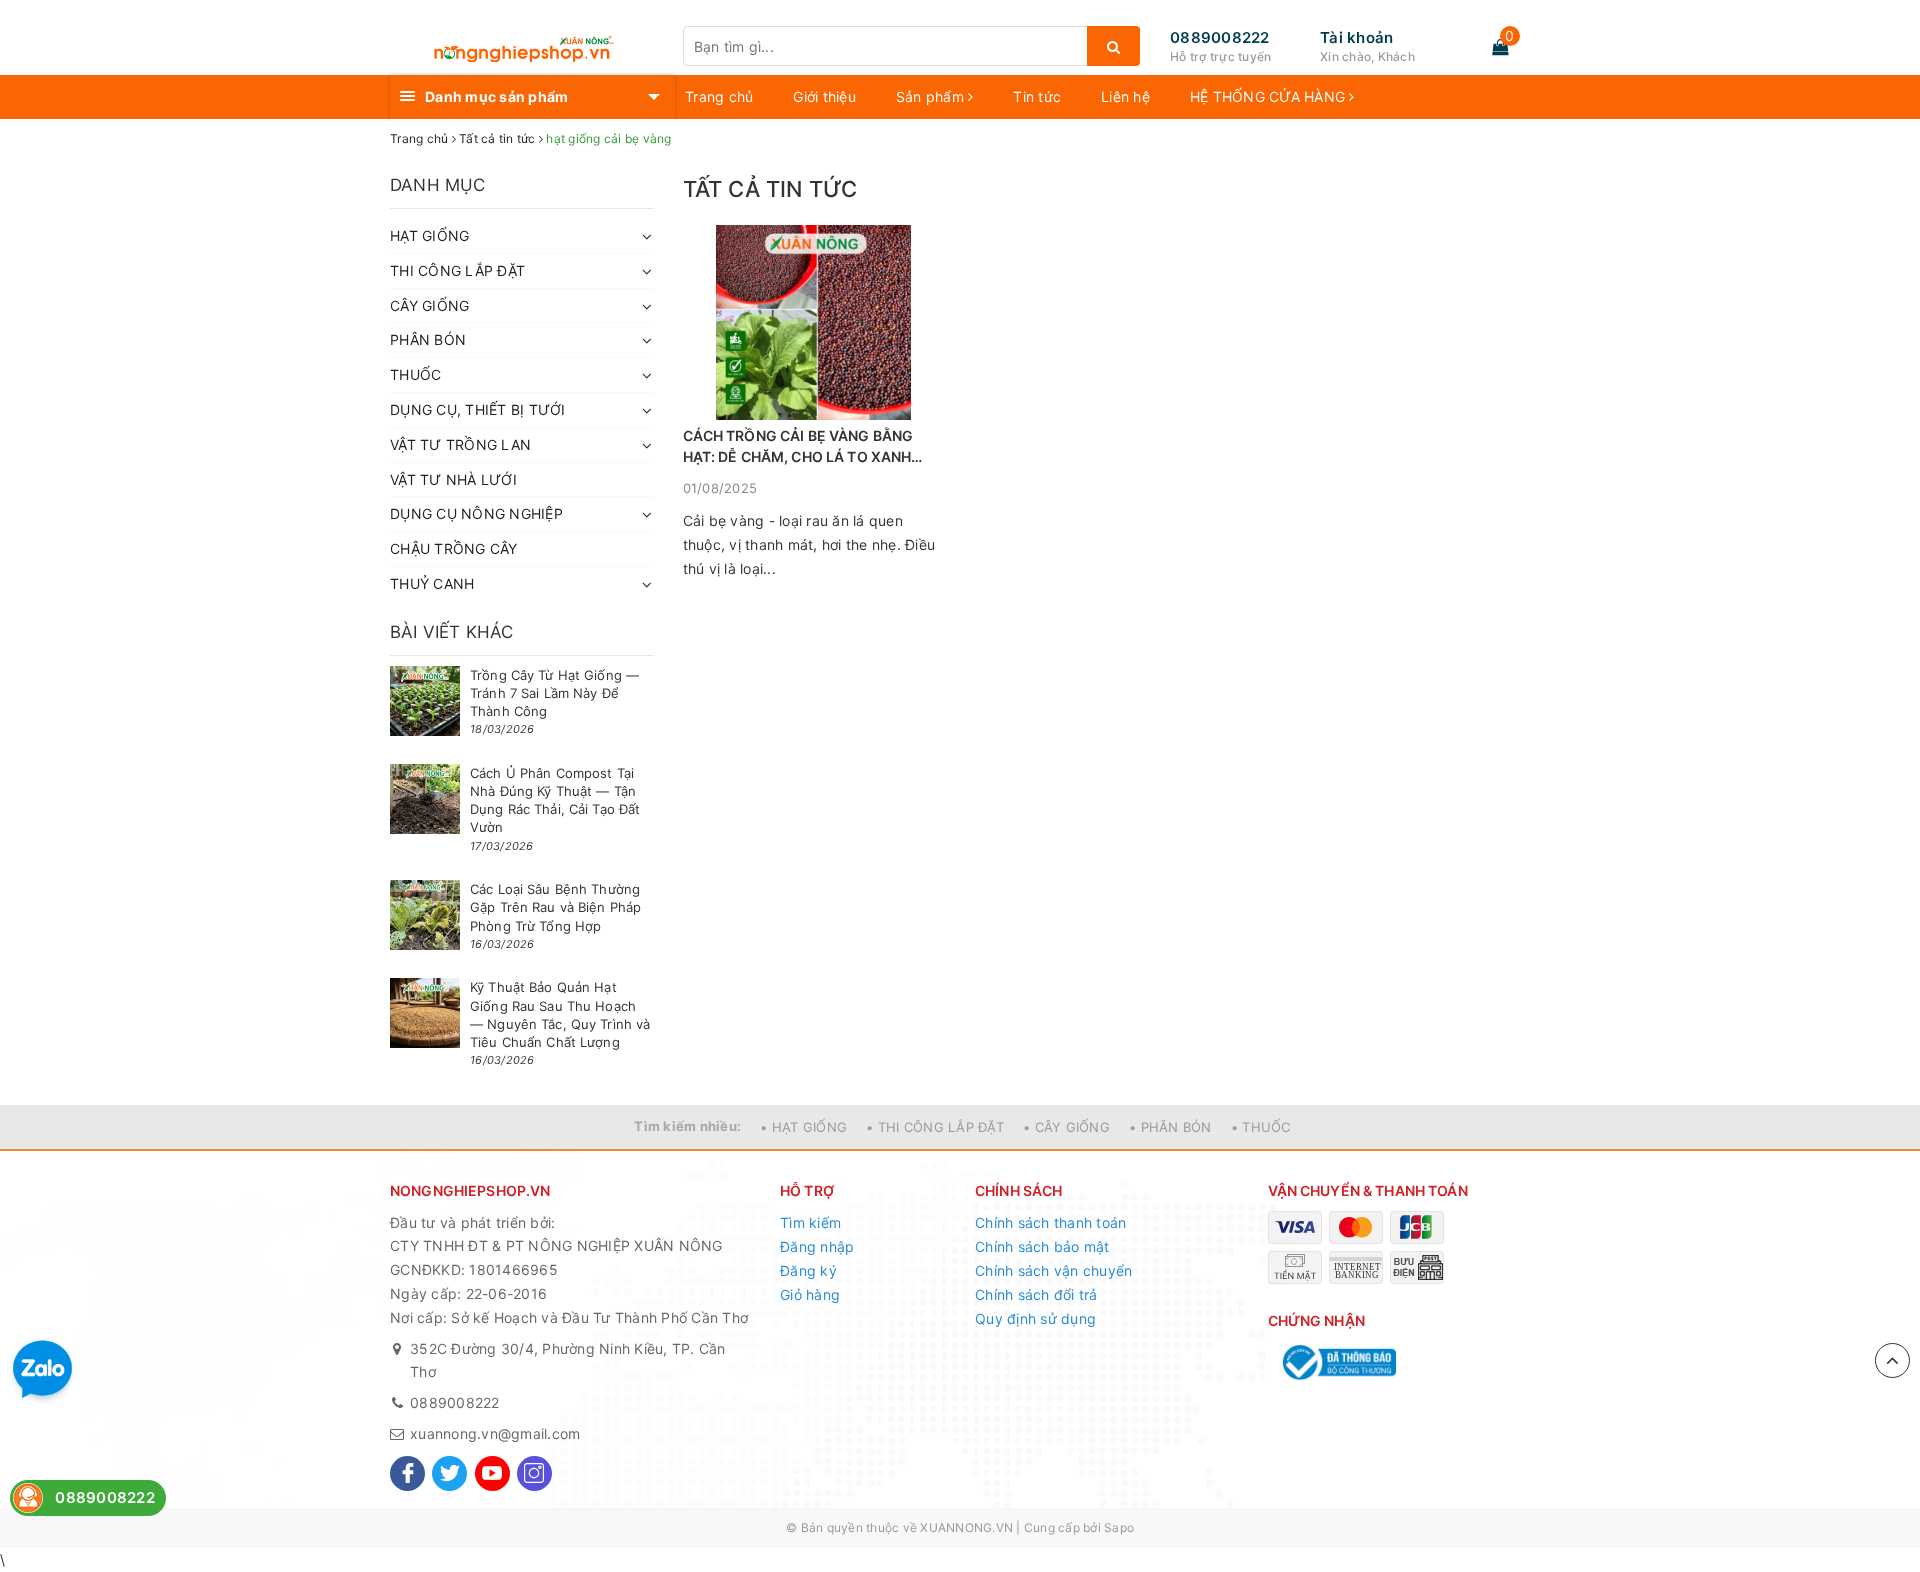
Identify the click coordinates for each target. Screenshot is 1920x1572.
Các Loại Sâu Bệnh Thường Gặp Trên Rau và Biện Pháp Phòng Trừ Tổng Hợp (555, 907)
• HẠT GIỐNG (803, 1127)
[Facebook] (407, 1473)
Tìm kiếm (810, 1222)
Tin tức (1037, 96)
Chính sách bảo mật (1042, 1246)
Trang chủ (719, 96)
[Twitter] (449, 1473)
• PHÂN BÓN (1170, 1127)
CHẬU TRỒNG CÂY (454, 548)
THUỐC (415, 374)
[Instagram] (534, 1473)
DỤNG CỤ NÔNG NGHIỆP (476, 513)
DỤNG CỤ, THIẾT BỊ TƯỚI (478, 409)
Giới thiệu (824, 96)
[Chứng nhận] (1337, 1362)
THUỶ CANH (432, 583)
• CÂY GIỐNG (1066, 1127)
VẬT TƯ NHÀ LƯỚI (453, 479)
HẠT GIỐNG (429, 235)
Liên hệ (1125, 96)
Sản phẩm (932, 96)
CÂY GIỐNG (429, 305)
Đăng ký (808, 1270)
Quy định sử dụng (1035, 1318)
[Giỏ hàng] (1500, 47)
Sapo (1119, 1527)
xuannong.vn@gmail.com (495, 1433)
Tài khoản (1356, 37)
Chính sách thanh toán (1050, 1222)
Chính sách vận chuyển (1053, 1270)
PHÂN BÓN (428, 339)
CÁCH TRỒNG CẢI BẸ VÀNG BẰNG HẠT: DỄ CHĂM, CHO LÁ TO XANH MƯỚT (798, 447)
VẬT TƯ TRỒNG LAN (460, 444)
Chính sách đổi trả (1036, 1294)
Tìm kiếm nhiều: (687, 1126)
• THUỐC (1261, 1127)
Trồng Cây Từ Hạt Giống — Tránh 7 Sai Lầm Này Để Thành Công (554, 693)
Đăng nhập (817, 1246)
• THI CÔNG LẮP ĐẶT (935, 1127)
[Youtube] (492, 1473)
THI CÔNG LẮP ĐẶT (457, 270)
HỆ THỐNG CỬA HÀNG (1270, 96)
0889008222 (1220, 37)
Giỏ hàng (810, 1294)
